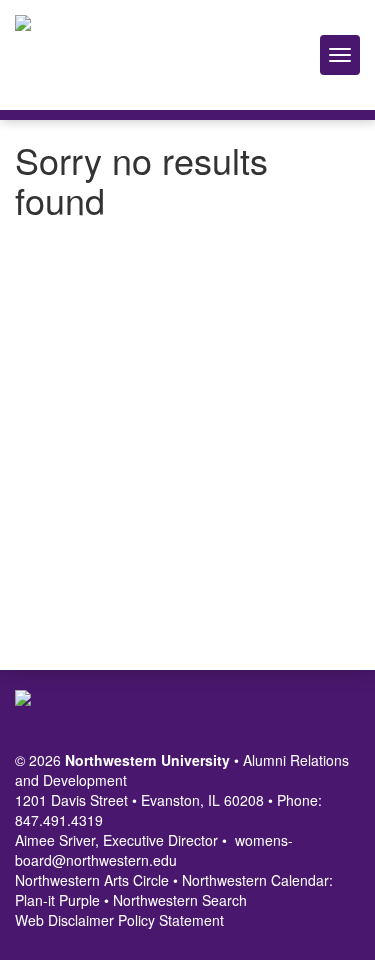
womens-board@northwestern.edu (154, 850)
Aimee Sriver (55, 840)
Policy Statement (171, 920)
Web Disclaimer (64, 920)
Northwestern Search (180, 900)
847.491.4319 (59, 820)
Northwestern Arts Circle (92, 880)
